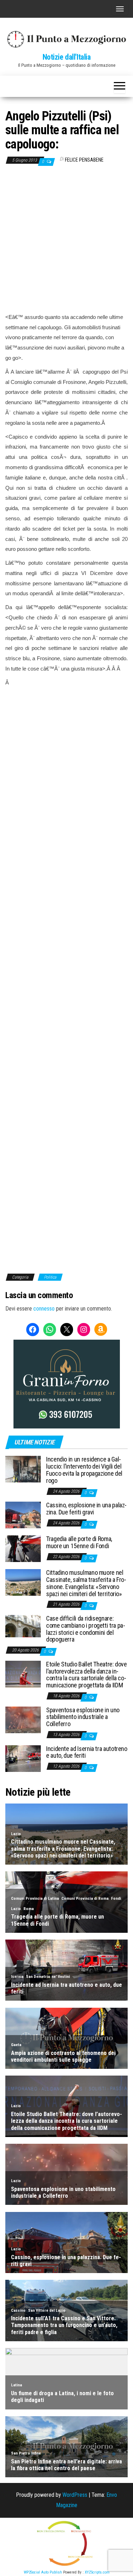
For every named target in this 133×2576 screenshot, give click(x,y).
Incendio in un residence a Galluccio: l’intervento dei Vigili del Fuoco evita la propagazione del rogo (84, 1470)
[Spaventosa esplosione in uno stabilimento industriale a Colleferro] (23, 1719)
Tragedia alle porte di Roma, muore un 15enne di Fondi (79, 1542)
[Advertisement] (66, 239)
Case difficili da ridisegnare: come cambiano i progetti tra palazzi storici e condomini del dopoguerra (86, 1629)
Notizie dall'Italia (67, 57)
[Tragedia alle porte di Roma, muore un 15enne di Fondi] (23, 1548)
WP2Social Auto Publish (43, 2572)
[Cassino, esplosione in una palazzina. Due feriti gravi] (23, 1515)
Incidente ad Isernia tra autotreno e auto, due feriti (87, 1752)
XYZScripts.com (97, 2572)
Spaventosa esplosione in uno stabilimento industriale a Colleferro (83, 1717)
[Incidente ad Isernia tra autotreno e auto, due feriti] (23, 1758)
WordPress (75, 2495)
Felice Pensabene (84, 160)
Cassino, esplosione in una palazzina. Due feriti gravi (86, 1509)
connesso (44, 1309)
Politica (50, 1277)
